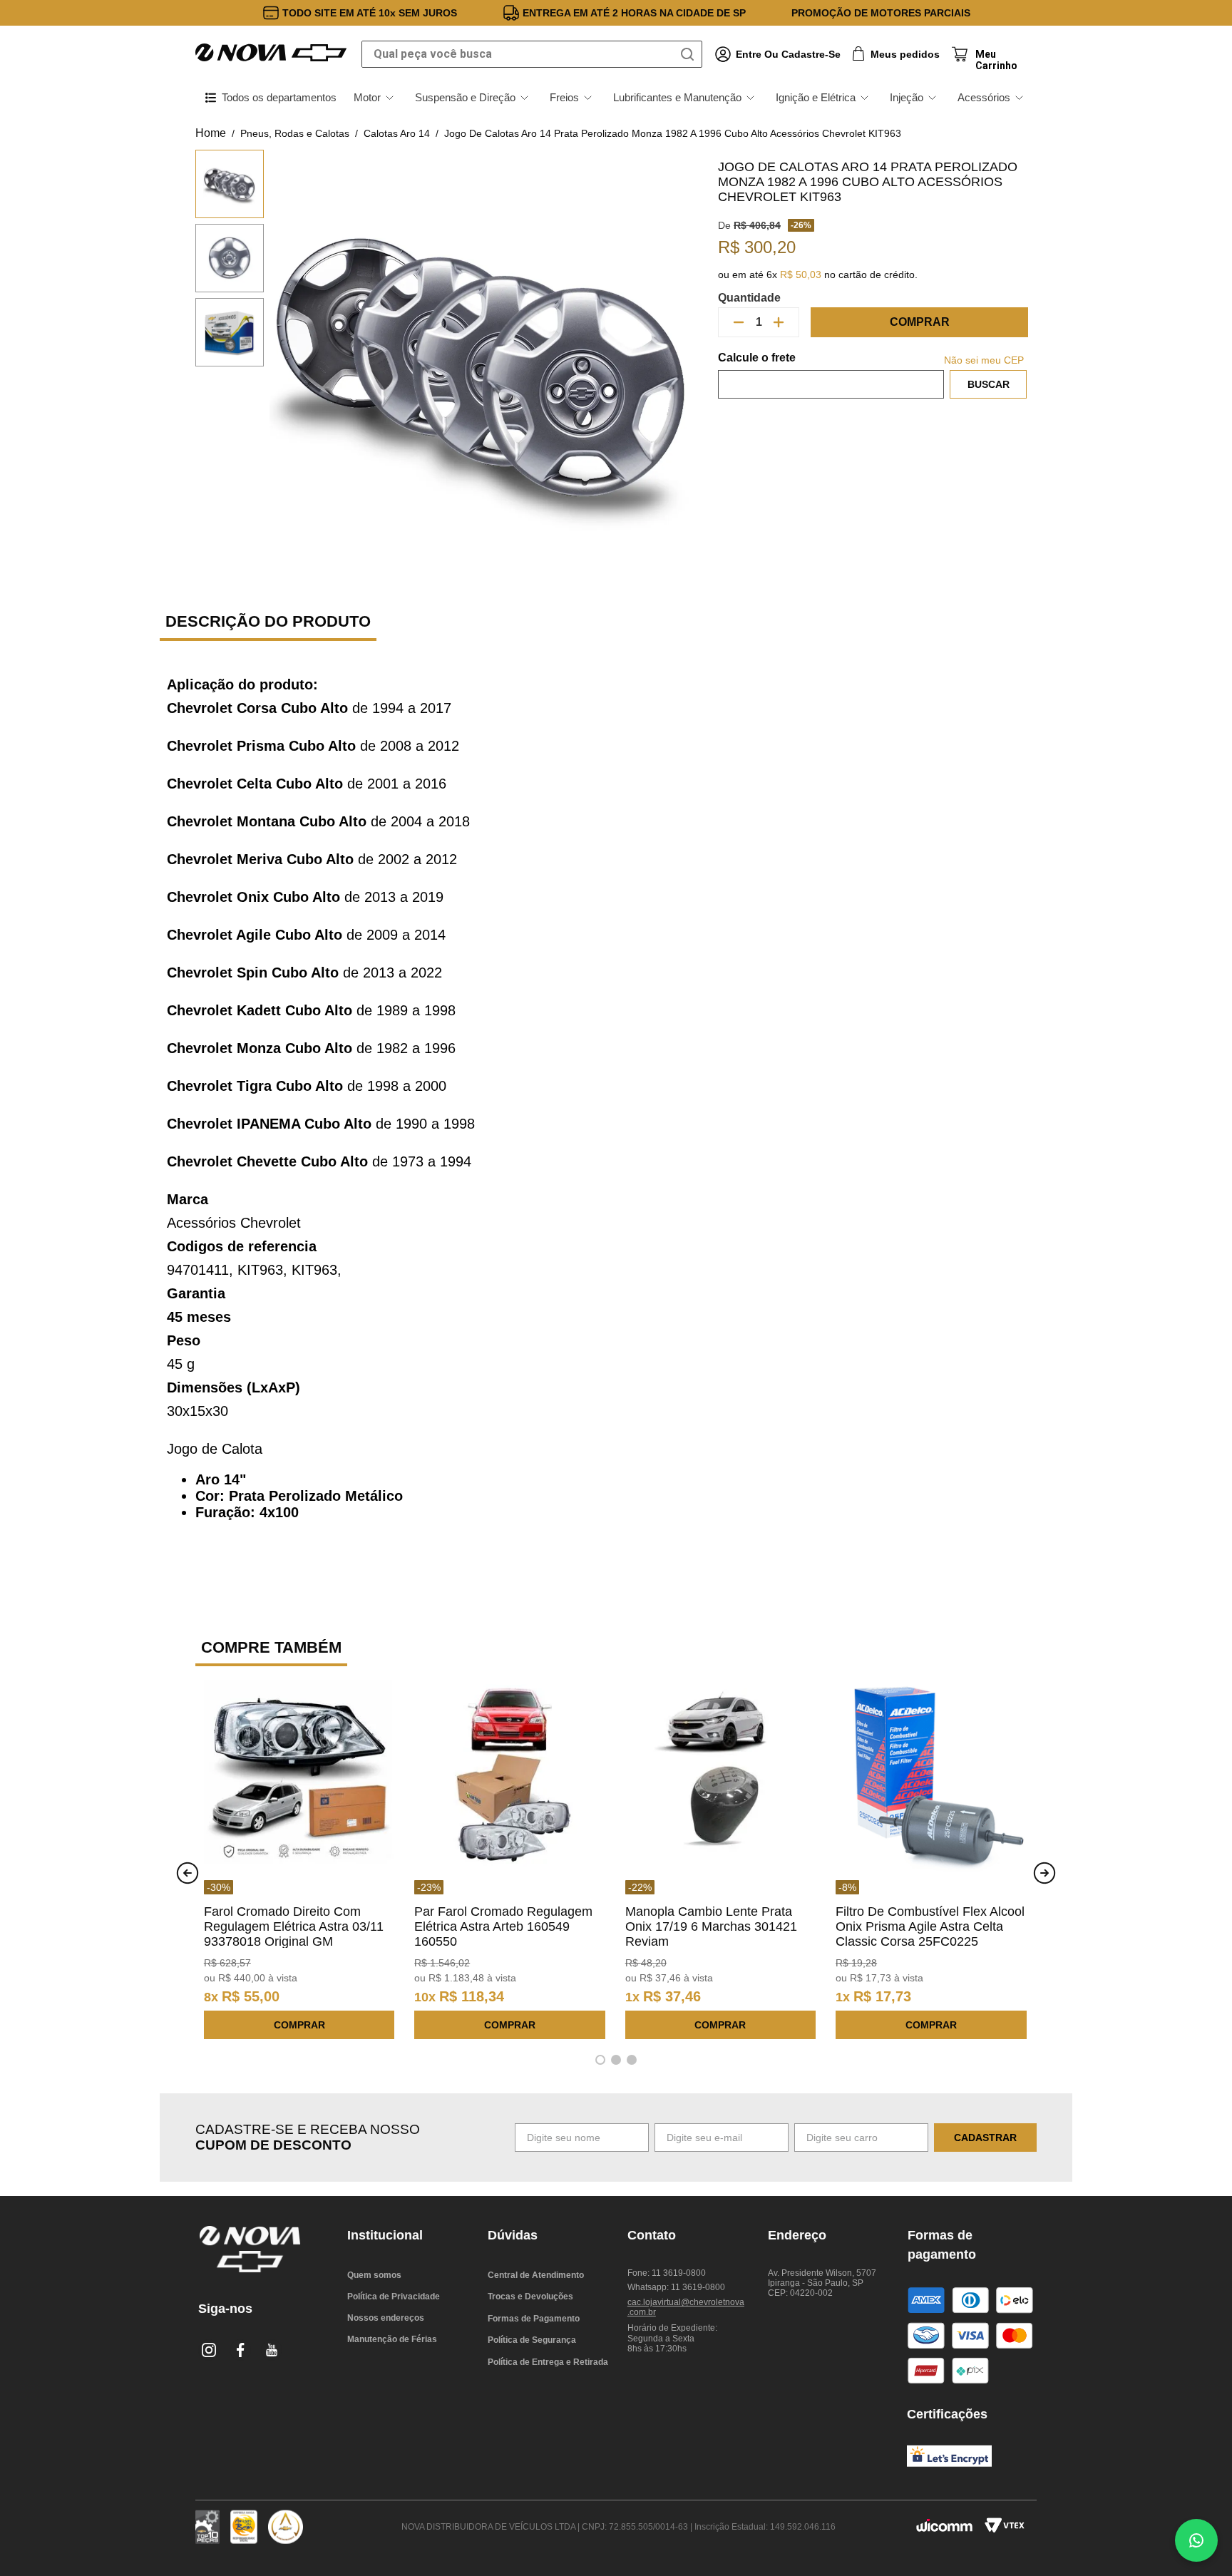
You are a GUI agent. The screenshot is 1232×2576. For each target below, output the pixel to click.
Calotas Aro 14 (397, 133)
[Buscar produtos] (690, 54)
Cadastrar (985, 2138)
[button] (600, 2060)
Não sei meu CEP (984, 360)
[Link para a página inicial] (211, 133)
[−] (739, 322)
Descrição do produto (268, 621)
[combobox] (532, 54)
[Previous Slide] (188, 1873)
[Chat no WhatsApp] (1196, 2540)
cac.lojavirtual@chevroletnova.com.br (686, 2307)
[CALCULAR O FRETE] (988, 384)
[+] (779, 322)
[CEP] (831, 375)
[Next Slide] (1044, 1873)
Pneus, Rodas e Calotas (295, 133)
